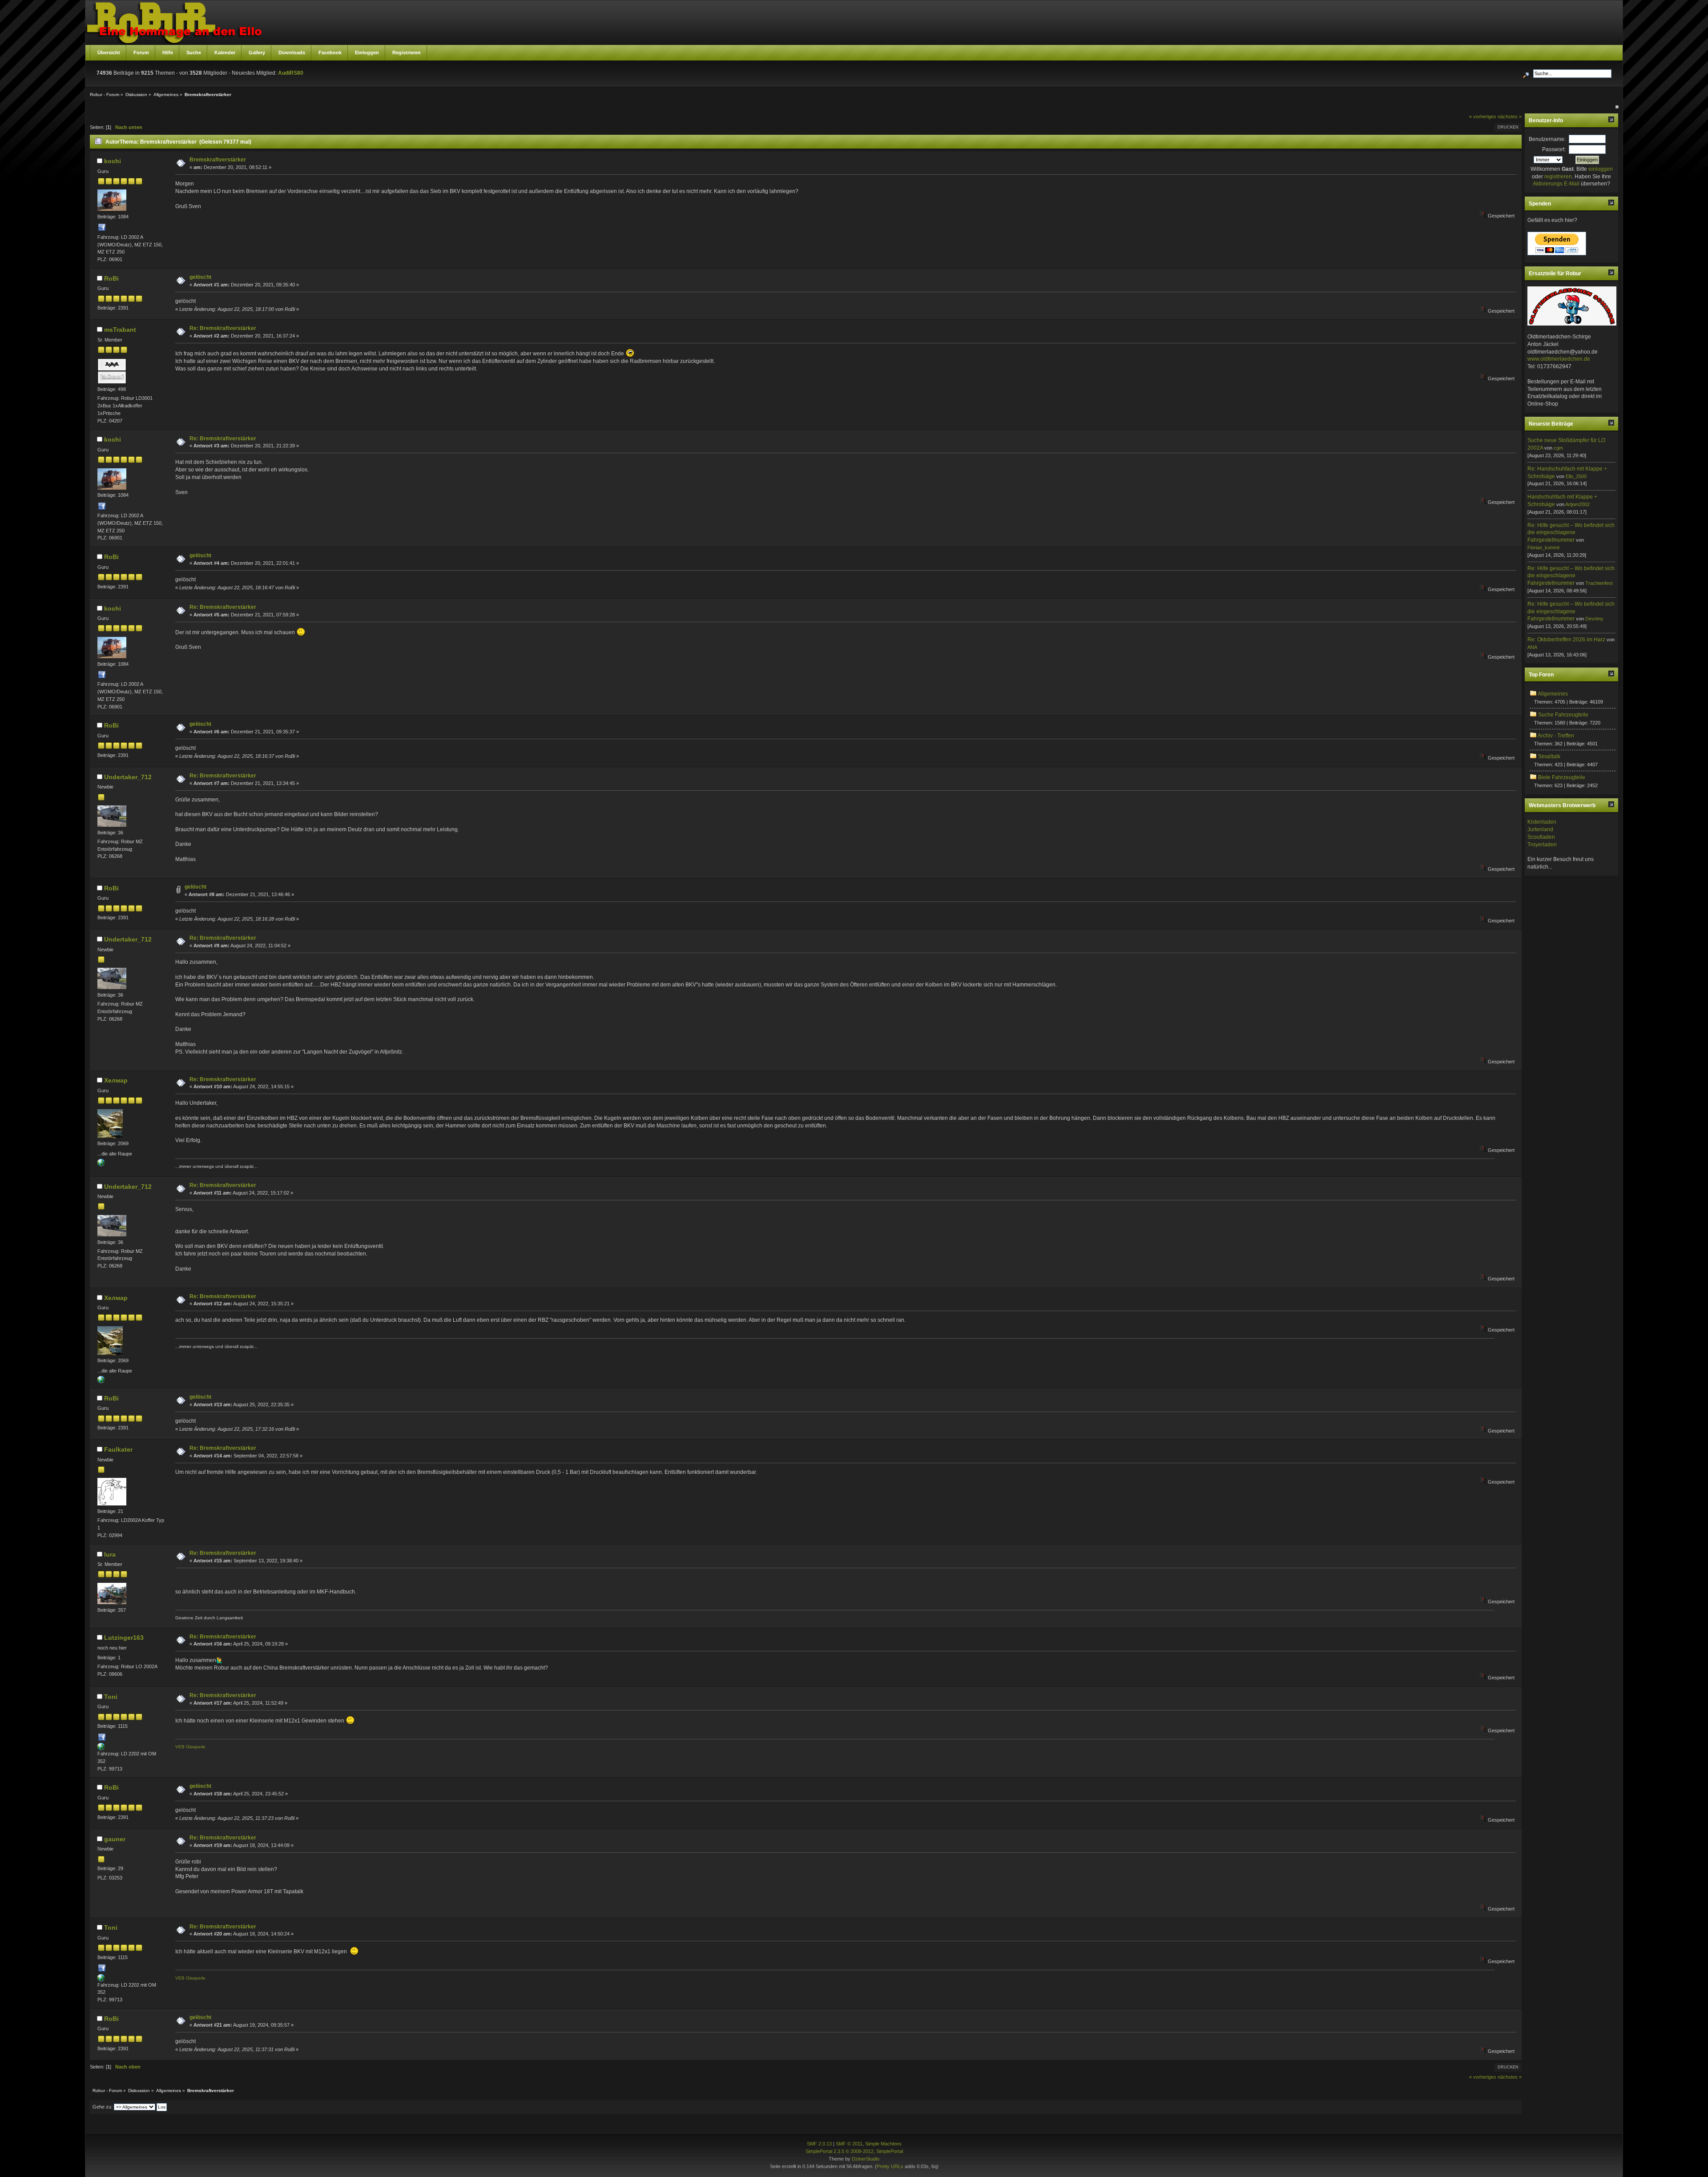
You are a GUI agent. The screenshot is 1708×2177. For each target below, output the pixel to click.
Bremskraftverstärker (218, 160)
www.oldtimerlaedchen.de (1559, 359)
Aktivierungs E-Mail (1556, 184)
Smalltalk (1549, 757)
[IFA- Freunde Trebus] (101, 1164)
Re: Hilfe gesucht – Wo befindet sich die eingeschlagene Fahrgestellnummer (1571, 533)
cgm (1558, 448)
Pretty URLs (890, 2166)
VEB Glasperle (190, 1747)
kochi (113, 161)
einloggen (1601, 169)
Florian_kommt (1543, 547)
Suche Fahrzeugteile (1563, 715)
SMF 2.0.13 (819, 2144)
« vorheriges (1483, 117)
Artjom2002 (1577, 504)
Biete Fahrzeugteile (1562, 777)
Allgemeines (1553, 694)
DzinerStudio (866, 2159)
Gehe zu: (103, 2107)
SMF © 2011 (849, 2144)
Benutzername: (1547, 139)
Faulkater (118, 1449)
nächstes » (1510, 117)
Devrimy (1594, 619)
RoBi (111, 278)
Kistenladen (1542, 822)
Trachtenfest (1599, 583)
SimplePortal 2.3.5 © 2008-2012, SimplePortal (854, 2151)
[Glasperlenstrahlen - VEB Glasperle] (101, 1748)
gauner (115, 1839)
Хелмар (116, 1080)
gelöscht (200, 277)
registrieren (1558, 177)
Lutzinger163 (124, 1638)
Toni (111, 1697)
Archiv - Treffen (1556, 736)
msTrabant (120, 330)
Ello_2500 (1576, 476)
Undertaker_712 (128, 777)
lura (110, 1554)
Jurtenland (1540, 829)
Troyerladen (1542, 845)
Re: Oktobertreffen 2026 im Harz (1566, 640)
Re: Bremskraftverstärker (223, 328)
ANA (1532, 647)
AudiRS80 (291, 73)
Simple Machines (883, 2144)
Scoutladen (1541, 837)
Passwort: (1554, 149)
